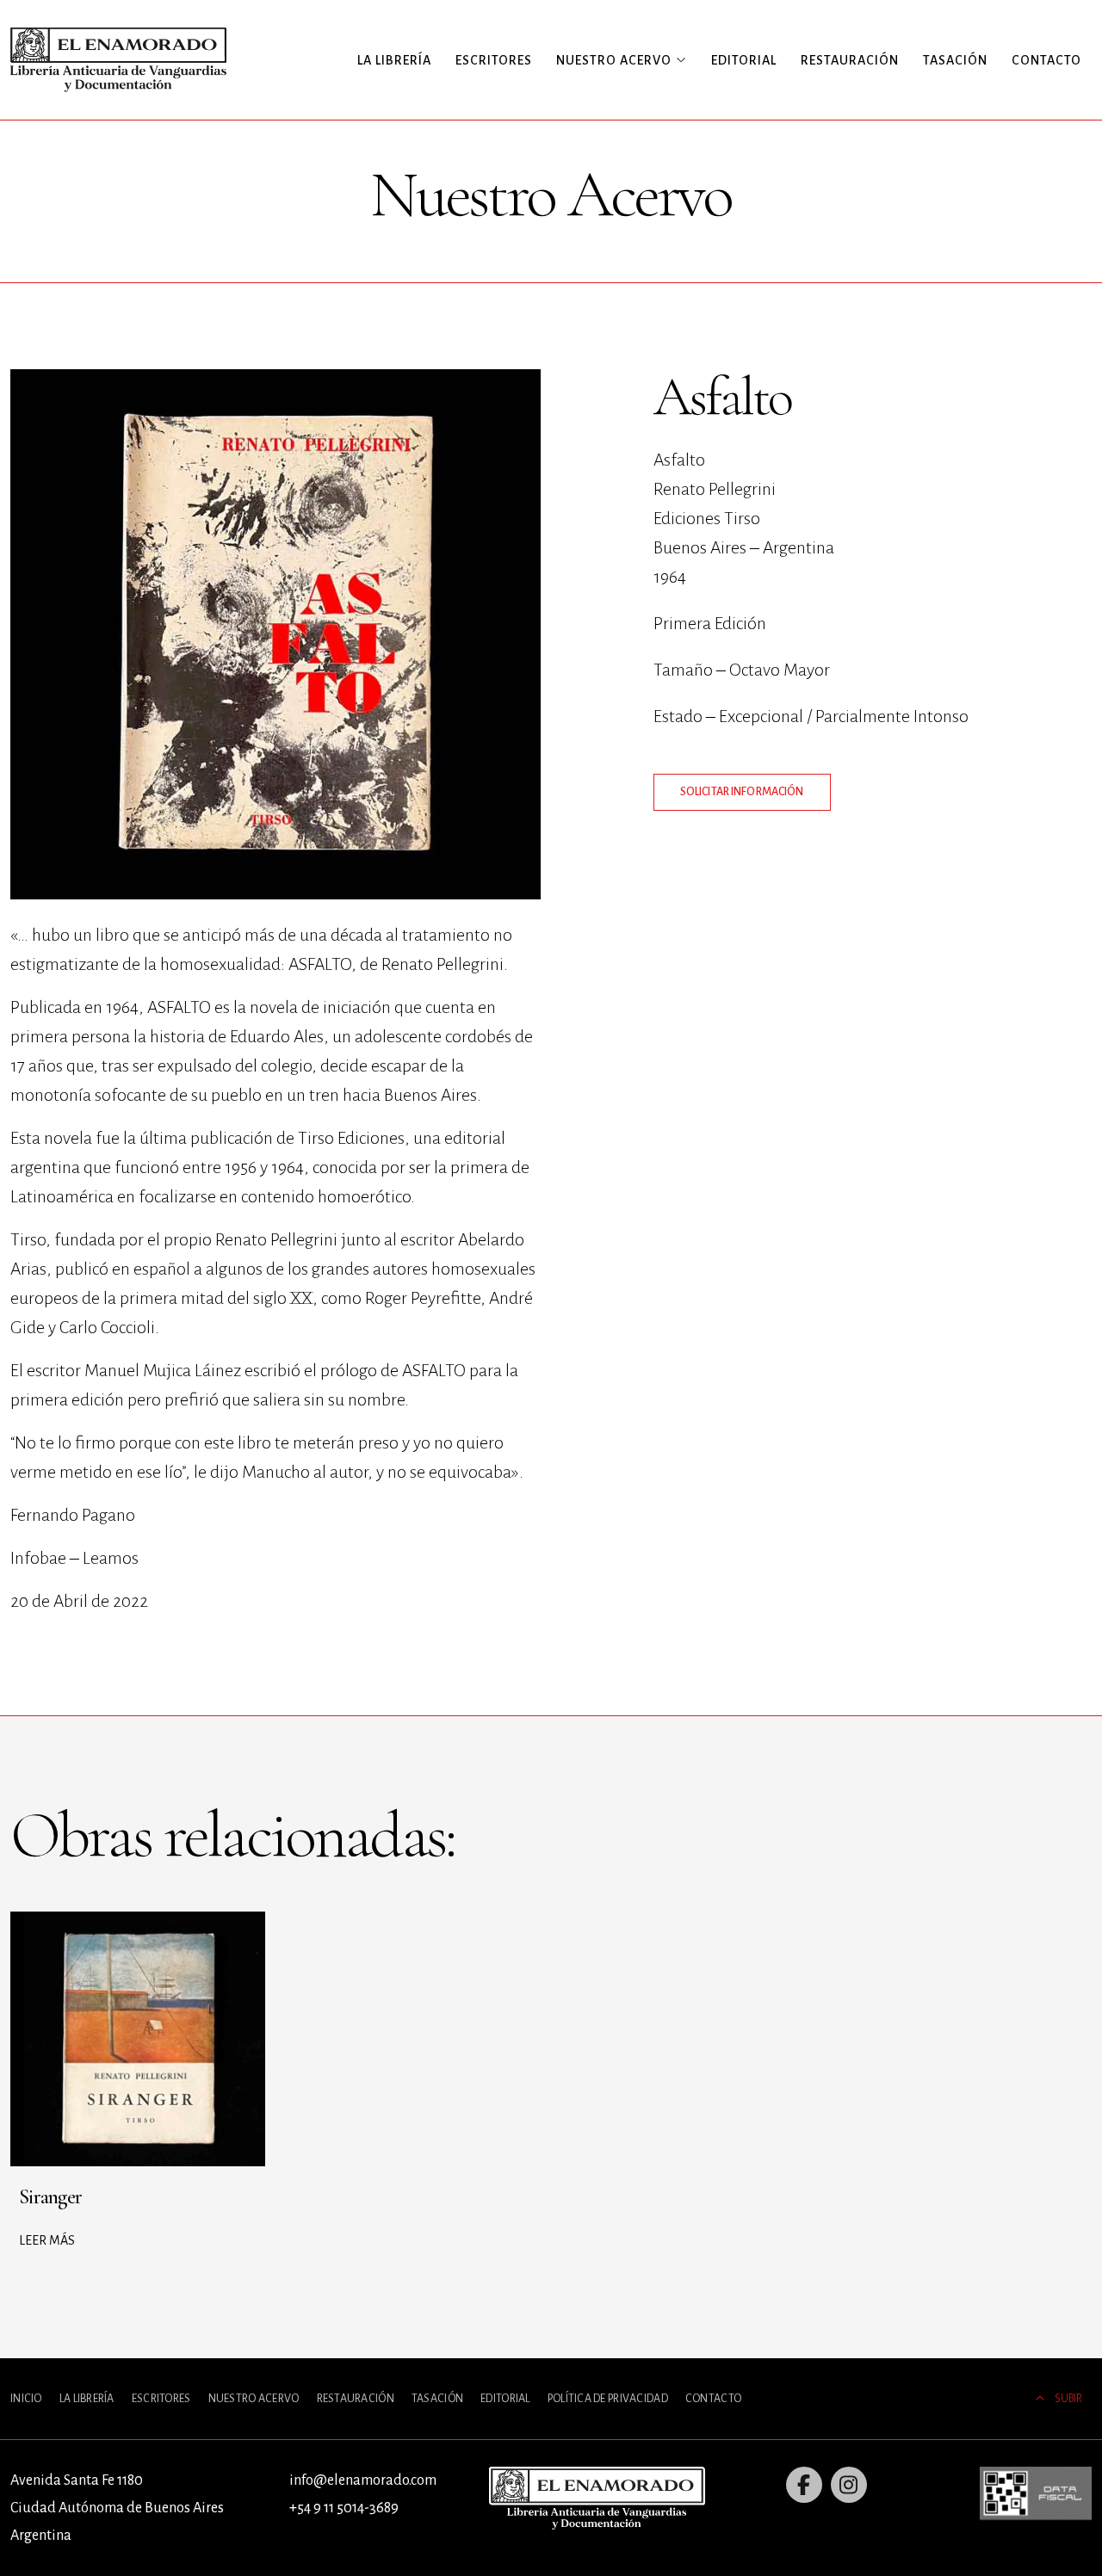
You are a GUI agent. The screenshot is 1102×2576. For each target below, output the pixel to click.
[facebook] (804, 2485)
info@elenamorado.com (363, 2480)
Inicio (26, 2399)
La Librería (394, 60)
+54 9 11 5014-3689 (344, 2508)
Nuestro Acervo (254, 2399)
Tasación (955, 60)
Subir (1068, 2399)
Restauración (850, 60)
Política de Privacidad (608, 2399)
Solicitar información (742, 792)
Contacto (1046, 60)
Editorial (744, 60)
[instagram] (849, 2485)
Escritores (494, 60)
